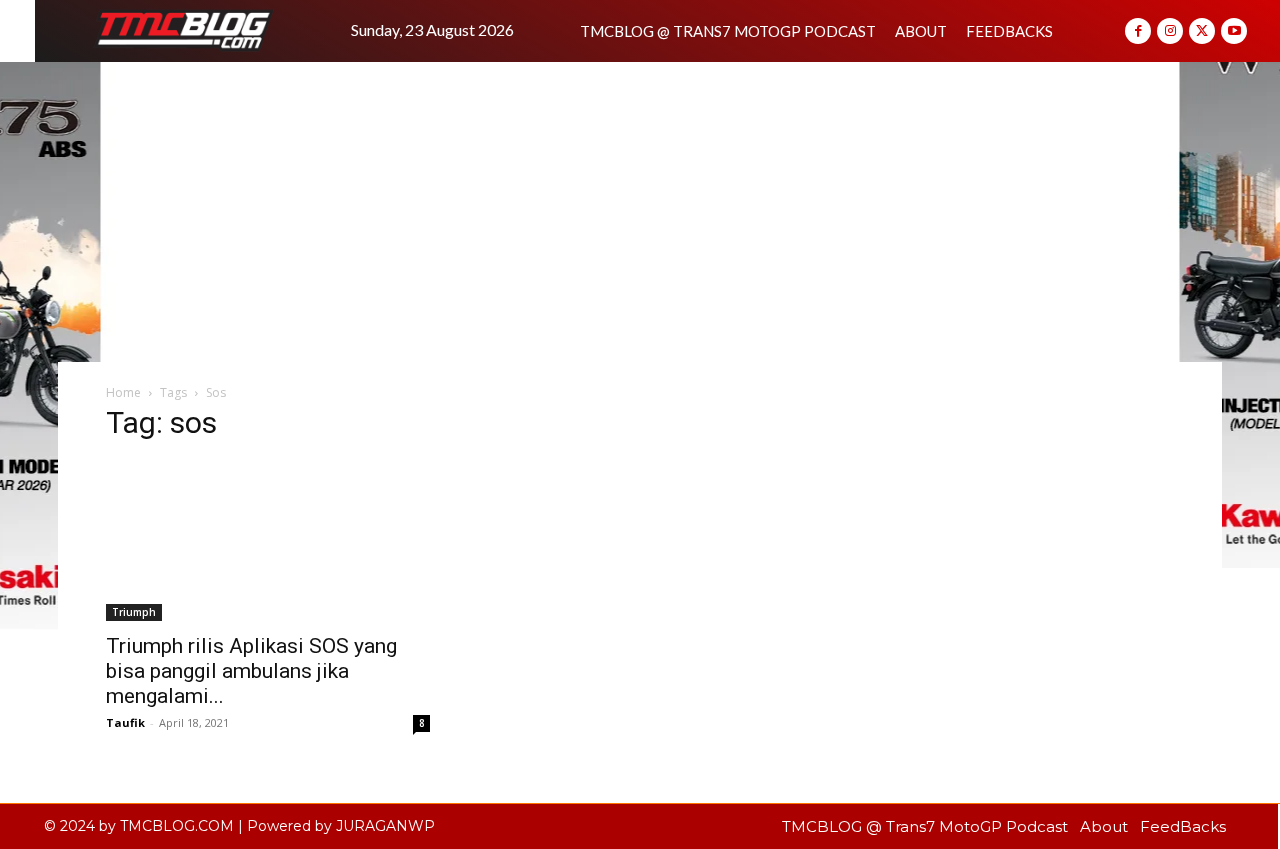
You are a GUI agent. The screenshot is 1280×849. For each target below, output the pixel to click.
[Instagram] (1170, 31)
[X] (1202, 31)
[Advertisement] (640, 212)
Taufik (125, 722)
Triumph (134, 612)
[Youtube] (1234, 31)
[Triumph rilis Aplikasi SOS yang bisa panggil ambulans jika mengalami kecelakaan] (268, 541)
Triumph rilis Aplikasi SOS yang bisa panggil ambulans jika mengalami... (251, 671)
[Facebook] (1138, 31)
